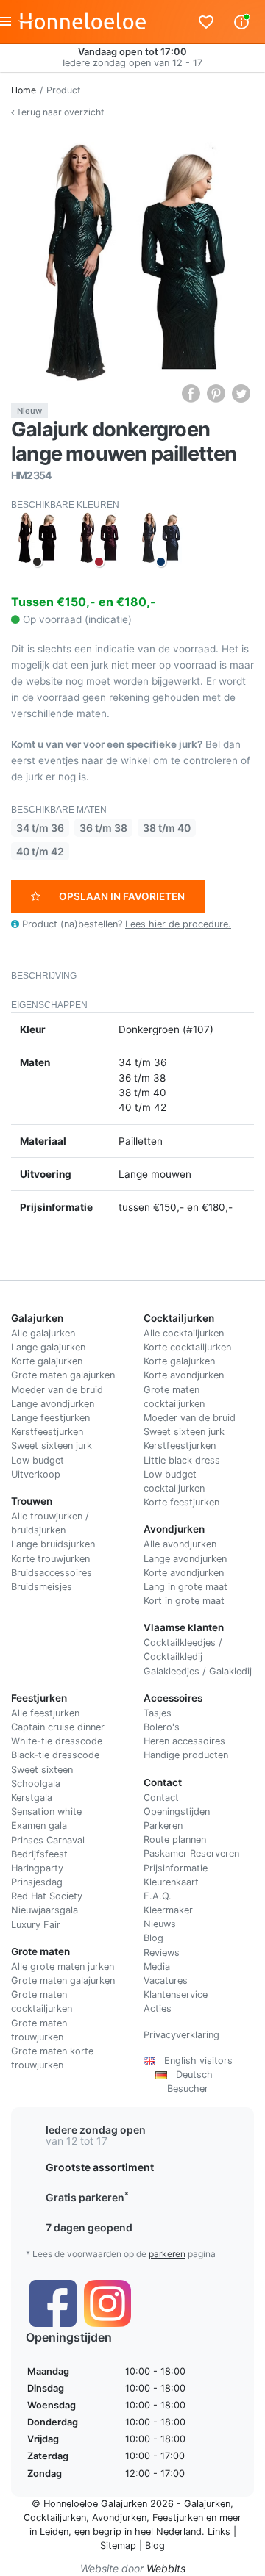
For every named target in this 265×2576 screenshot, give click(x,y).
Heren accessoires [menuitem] (184, 1741)
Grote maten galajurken (63, 1375)
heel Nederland (168, 2532)
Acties (158, 2008)
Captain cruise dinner (58, 1727)
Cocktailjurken (55, 2518)
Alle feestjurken (45, 1713)
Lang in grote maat (185, 1587)
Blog (153, 1938)
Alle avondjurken (180, 1544)
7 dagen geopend (89, 2227)
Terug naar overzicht (59, 112)
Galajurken (207, 2504)
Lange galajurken (48, 1347)
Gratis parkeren (87, 2197)
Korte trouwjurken (50, 1559)
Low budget (38, 1460)
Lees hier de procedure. (178, 924)
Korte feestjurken (181, 1502)
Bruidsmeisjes (42, 1587)
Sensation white (46, 1812)
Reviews (162, 1953)
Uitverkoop (36, 1474)
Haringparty (37, 1868)
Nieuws (160, 1924)
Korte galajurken (47, 1361)
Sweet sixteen (42, 1770)
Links (219, 2532)
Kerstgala (32, 1798)
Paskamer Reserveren (191, 1853)
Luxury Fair (36, 1925)
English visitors (194, 2061)
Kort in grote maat (184, 1601)
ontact (165, 1798)
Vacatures (166, 1980)
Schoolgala (36, 1784)
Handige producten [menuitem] (186, 1755)
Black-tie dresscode (55, 1755)
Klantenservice (176, 1994)
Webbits (166, 2568)
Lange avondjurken (53, 1404)
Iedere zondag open (96, 2130)
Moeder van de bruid (57, 1390)
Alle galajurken (43, 1333)
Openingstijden (177, 1812)
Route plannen (175, 1839)
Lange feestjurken (50, 1418)
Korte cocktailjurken (187, 1347)
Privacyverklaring (181, 2035)
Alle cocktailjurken (184, 1333)
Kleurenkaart (171, 1882)
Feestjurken (178, 2518)
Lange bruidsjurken (53, 1544)
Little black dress (182, 1460)
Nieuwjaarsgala (45, 1910)
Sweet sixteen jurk (52, 1446)
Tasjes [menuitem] (158, 1713)
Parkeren (163, 1825)
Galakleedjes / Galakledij (198, 1671)
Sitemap (118, 2546)
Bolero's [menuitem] (162, 1727)
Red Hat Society (47, 1896)
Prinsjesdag (37, 1882)
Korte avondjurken (184, 1375)
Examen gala (39, 1825)
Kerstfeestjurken (47, 1432)
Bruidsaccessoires (52, 1573)
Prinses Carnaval (48, 1840)
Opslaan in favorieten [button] (122, 896)
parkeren (167, 2254)
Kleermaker (168, 1910)
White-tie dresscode (57, 1741)
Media (157, 1967)
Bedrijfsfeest (39, 1854)
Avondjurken (119, 2518)
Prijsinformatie (176, 1868)
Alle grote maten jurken (63, 1967)
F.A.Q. (158, 1896)
